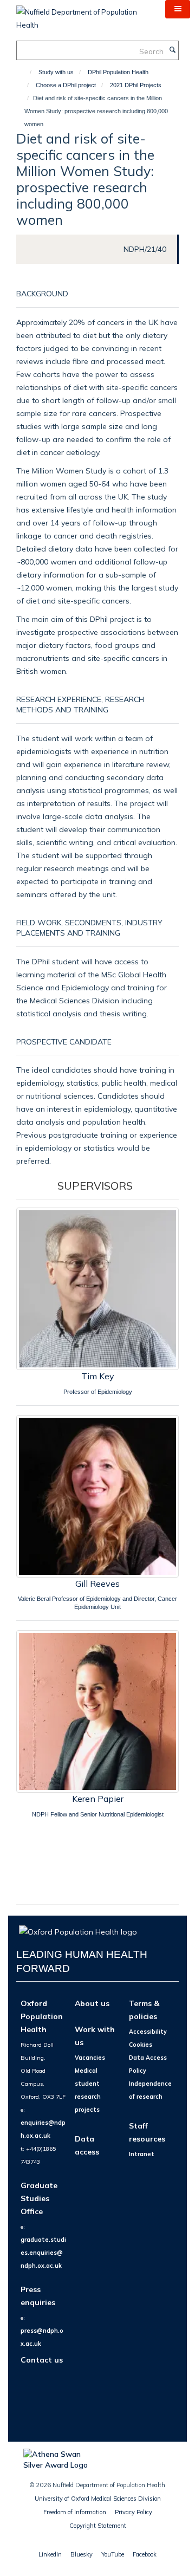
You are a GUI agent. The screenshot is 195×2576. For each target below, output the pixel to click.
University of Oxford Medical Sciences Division (98, 2499)
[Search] (172, 50)
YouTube (113, 2554)
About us (92, 2003)
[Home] (26, 72)
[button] (178, 9)
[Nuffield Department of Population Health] (83, 15)
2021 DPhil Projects (136, 85)
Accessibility (148, 2032)
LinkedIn (50, 2554)
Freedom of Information (75, 2512)
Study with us (56, 72)
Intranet (142, 2154)
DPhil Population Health (118, 72)
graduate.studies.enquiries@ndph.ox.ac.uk (43, 2253)
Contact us (42, 2360)
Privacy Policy (134, 2512)
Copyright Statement (98, 2526)
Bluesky (82, 2554)
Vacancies (90, 2058)
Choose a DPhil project (66, 85)
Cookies (141, 2045)
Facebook (145, 2554)
